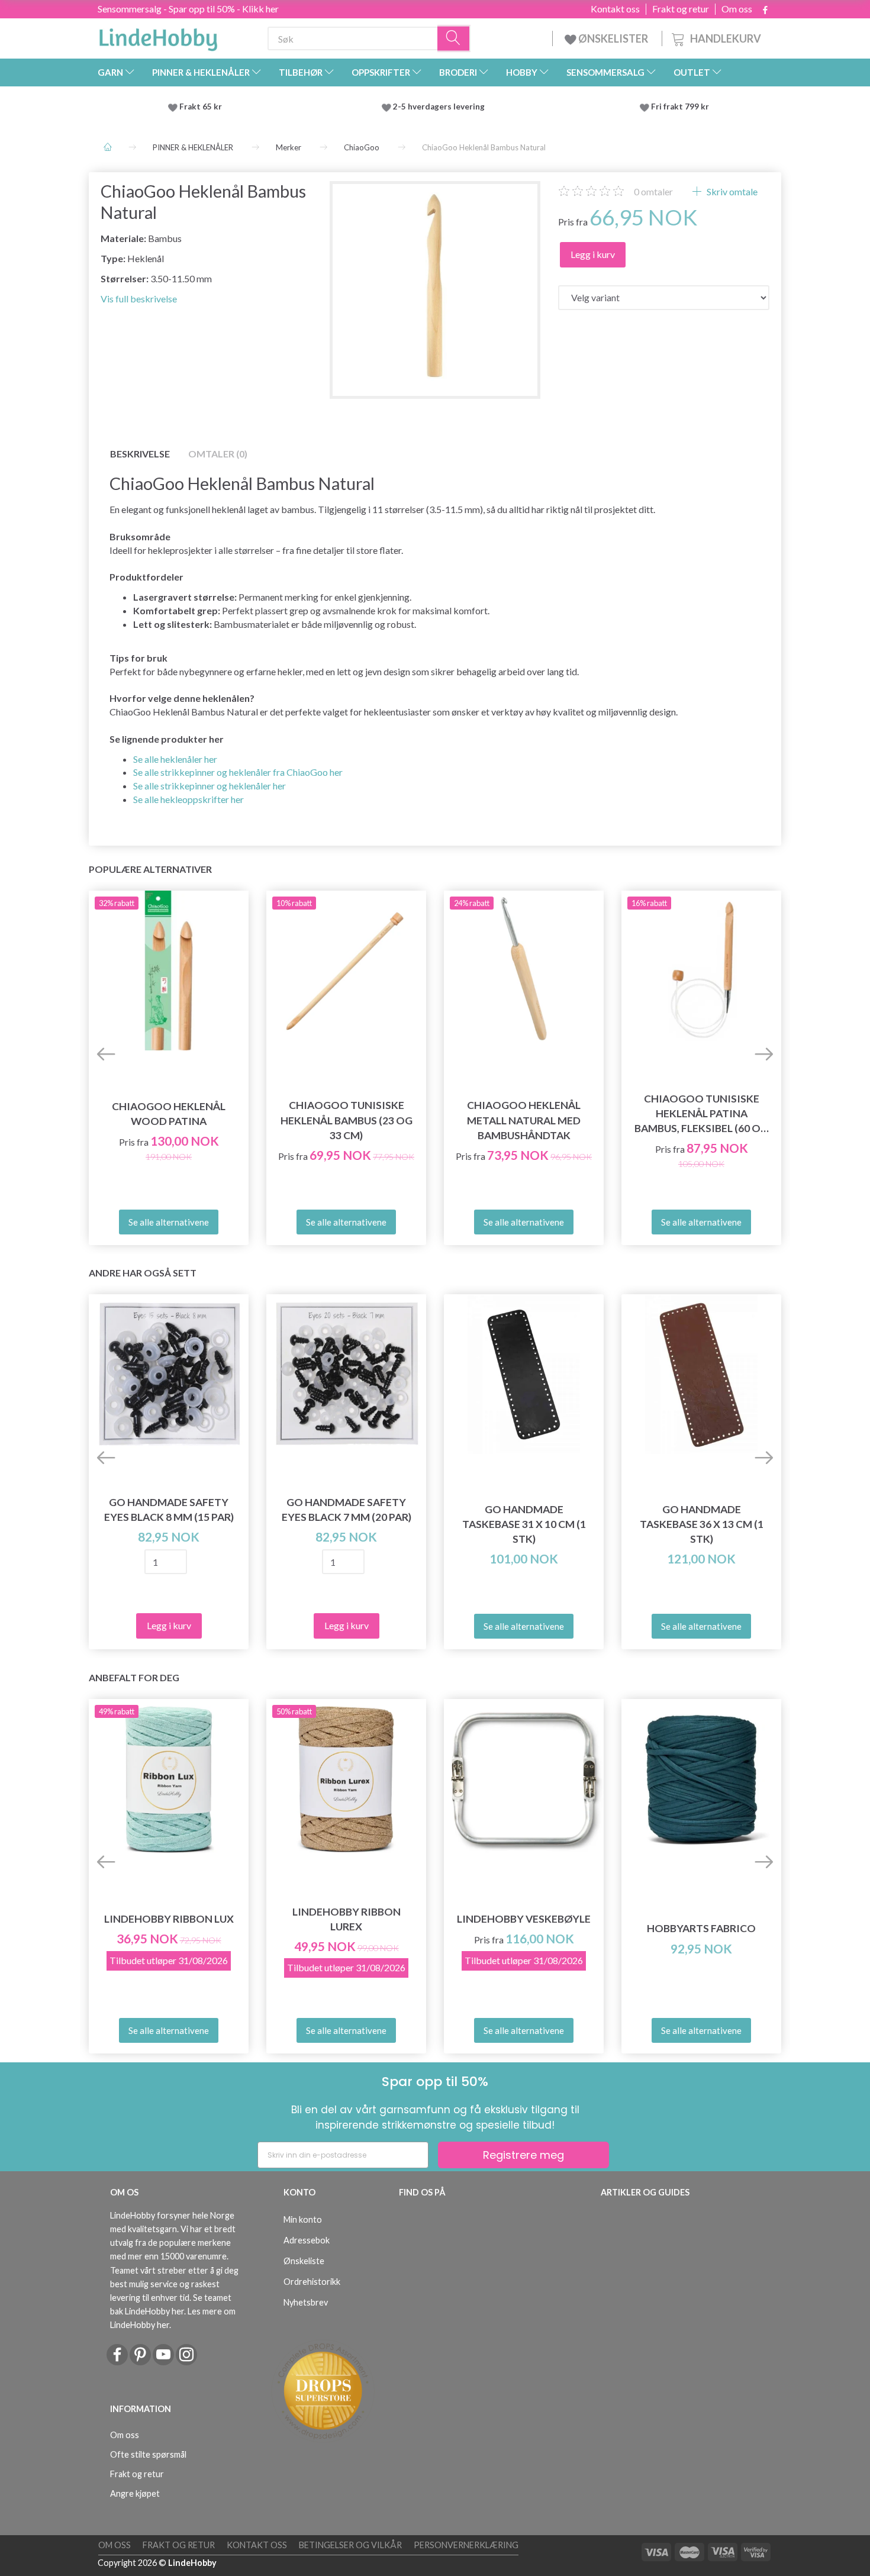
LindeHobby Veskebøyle (524, 1919)
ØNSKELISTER (613, 38)
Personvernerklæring (466, 2545)
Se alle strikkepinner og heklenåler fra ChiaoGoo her (238, 772)
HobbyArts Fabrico (701, 1928)
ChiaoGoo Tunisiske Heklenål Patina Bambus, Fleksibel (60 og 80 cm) (701, 1114)
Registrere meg (523, 2155)
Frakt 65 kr (201, 107)
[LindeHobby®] (158, 36)
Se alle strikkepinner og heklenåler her (210, 786)
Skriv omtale (731, 191)
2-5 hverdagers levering (441, 107)
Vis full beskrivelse (139, 299)
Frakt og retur (681, 9)
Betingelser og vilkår (350, 2545)
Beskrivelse (140, 454)
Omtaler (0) (218, 454)
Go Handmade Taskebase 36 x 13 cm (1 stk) (702, 1524)
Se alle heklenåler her (175, 759)
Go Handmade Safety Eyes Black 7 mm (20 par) (347, 1510)
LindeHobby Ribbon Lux (169, 1919)
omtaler (653, 191)
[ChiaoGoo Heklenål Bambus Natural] (435, 287)
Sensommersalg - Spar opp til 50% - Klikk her (188, 9)
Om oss (737, 9)
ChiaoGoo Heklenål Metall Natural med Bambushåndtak (524, 1120)
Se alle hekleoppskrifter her (188, 799)
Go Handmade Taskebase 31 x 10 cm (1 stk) (524, 1524)
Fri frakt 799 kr (679, 107)
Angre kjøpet (135, 2493)
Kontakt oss (615, 9)
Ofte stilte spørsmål (148, 2454)
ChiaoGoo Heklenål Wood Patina (169, 1114)
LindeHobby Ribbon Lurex (347, 1919)
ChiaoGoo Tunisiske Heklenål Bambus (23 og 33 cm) (347, 1120)
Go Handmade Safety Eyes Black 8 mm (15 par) (169, 1510)
